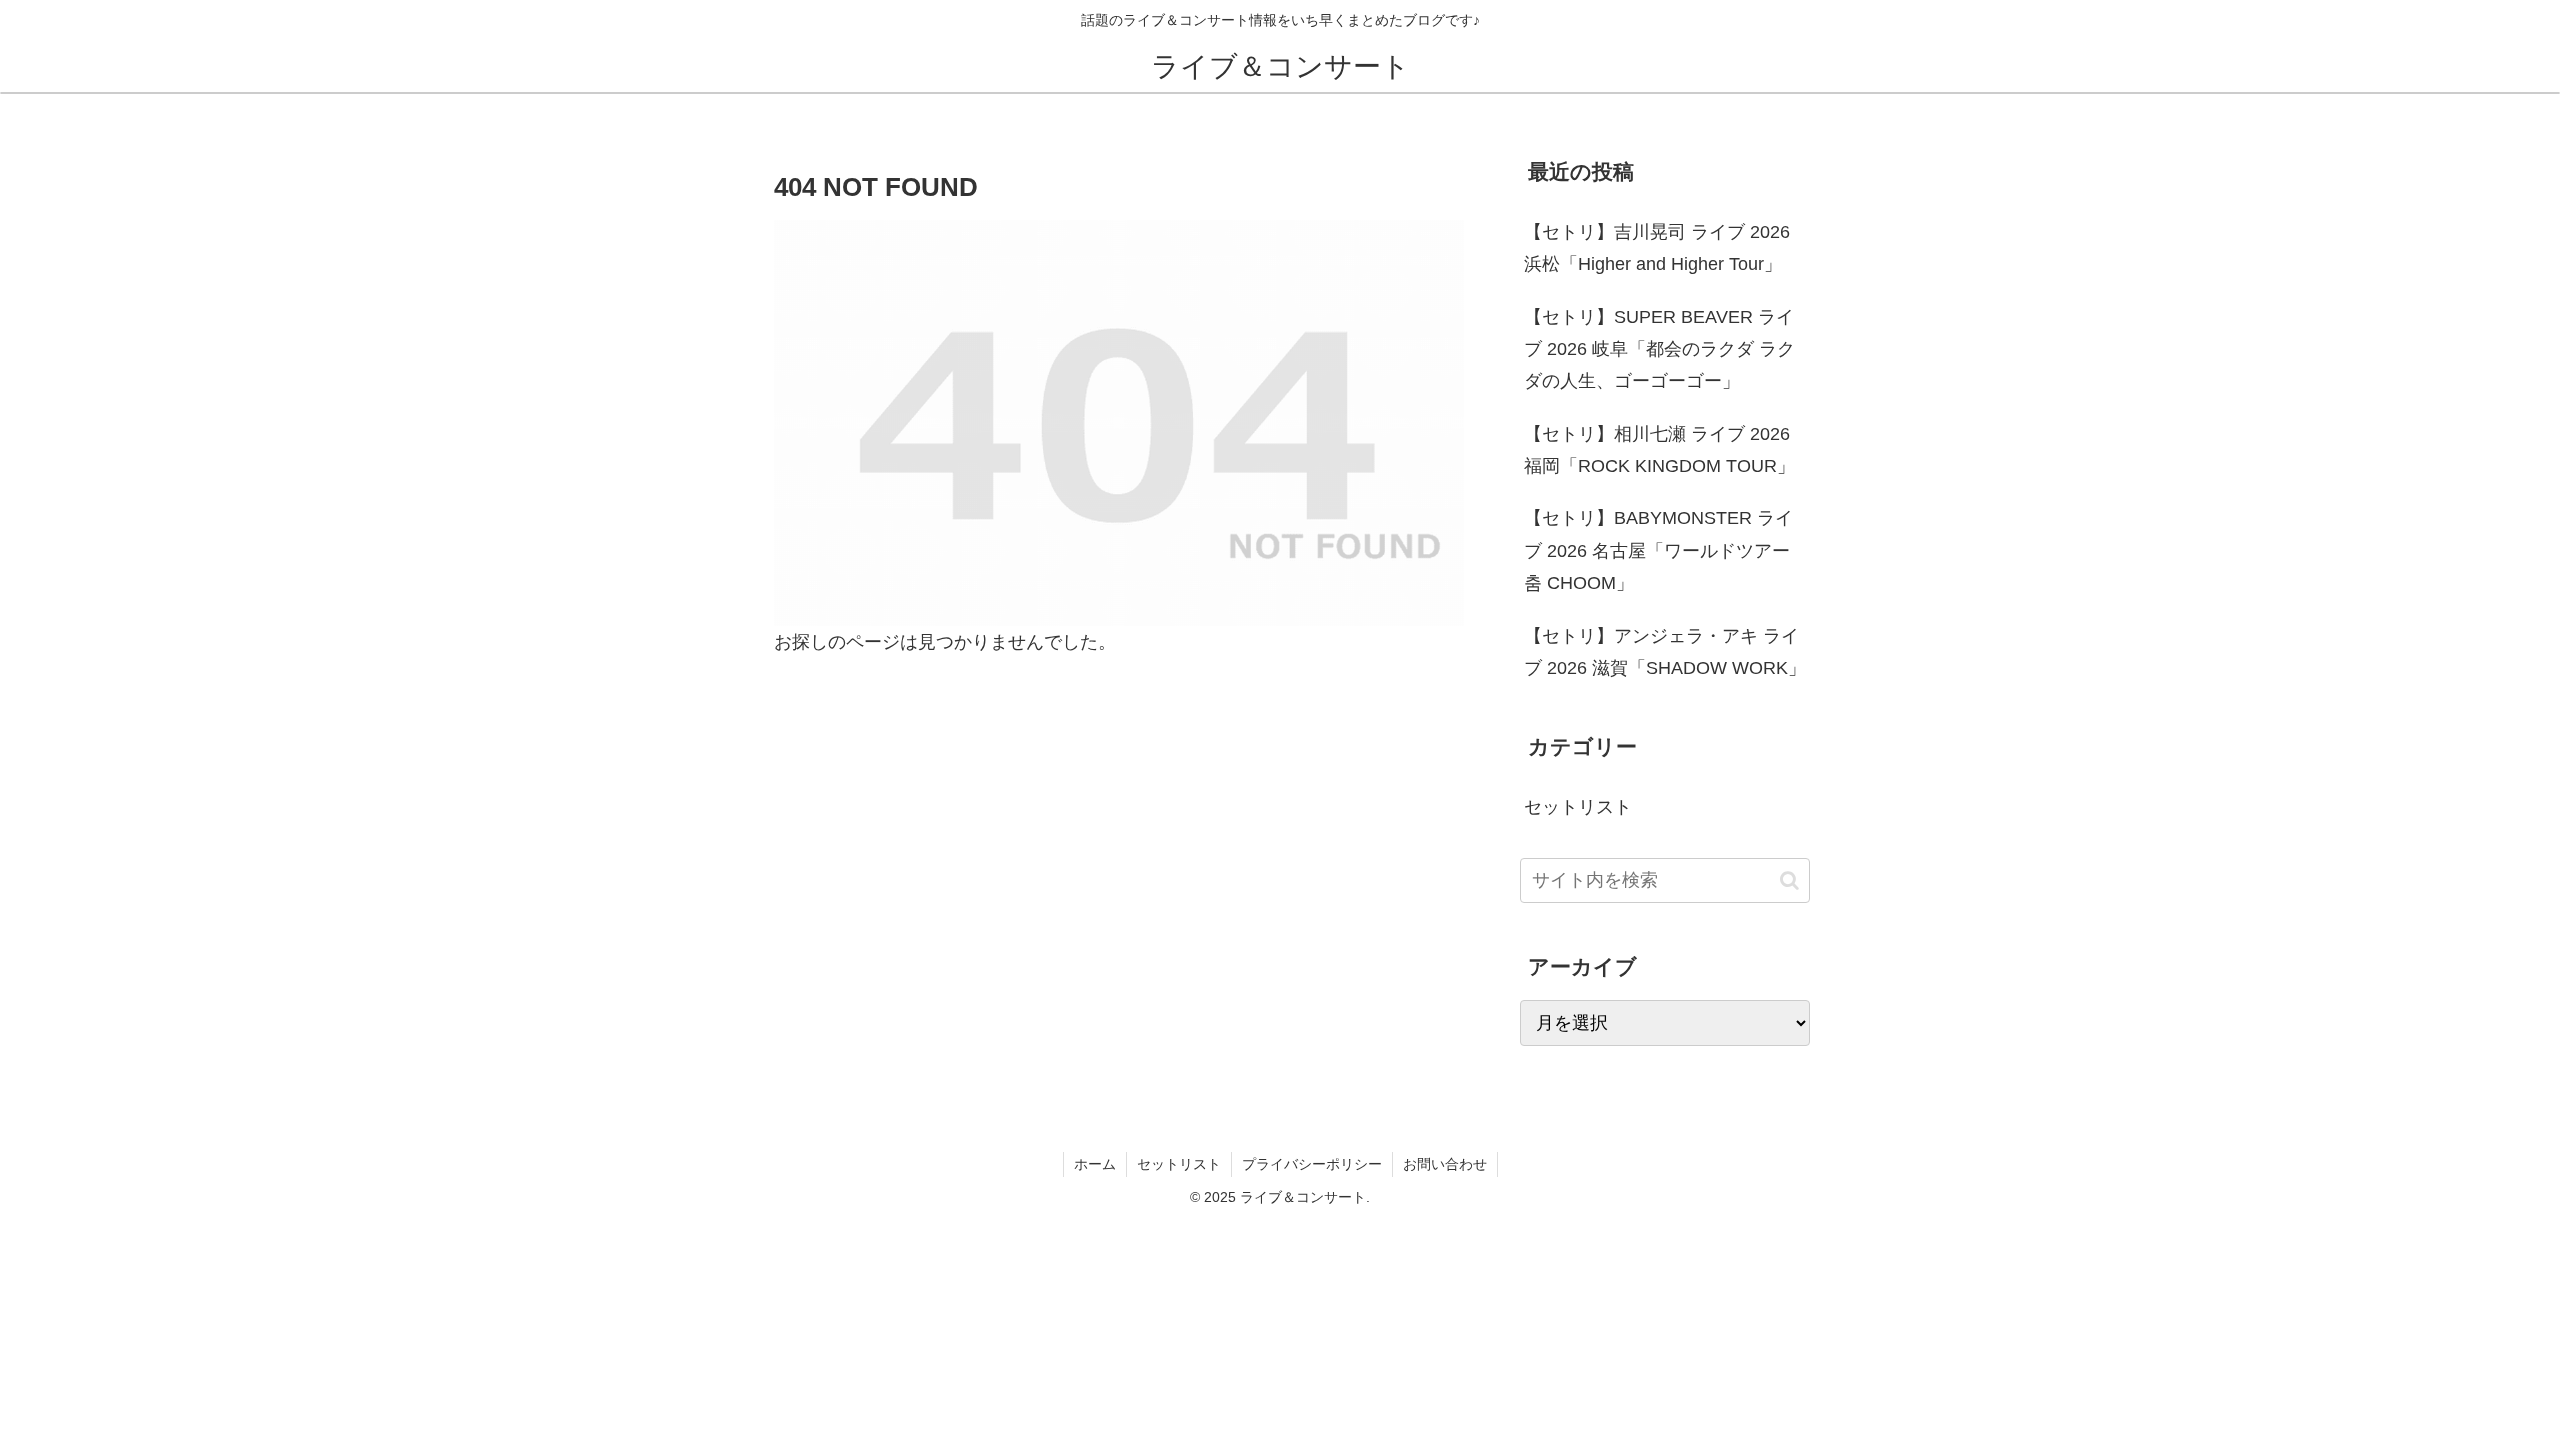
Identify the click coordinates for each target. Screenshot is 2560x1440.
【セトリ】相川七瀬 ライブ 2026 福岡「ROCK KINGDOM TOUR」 (1659, 450)
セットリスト (1179, 1164)
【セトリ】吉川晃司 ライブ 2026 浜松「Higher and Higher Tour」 (1657, 248)
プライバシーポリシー (1312, 1164)
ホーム (1095, 1164)
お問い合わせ (1445, 1164)
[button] (1789, 880)
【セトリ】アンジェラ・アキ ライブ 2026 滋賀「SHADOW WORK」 (1665, 652)
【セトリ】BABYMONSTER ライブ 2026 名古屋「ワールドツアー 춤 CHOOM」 (1658, 550)
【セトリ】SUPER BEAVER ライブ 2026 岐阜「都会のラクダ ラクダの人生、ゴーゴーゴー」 (1659, 349)
